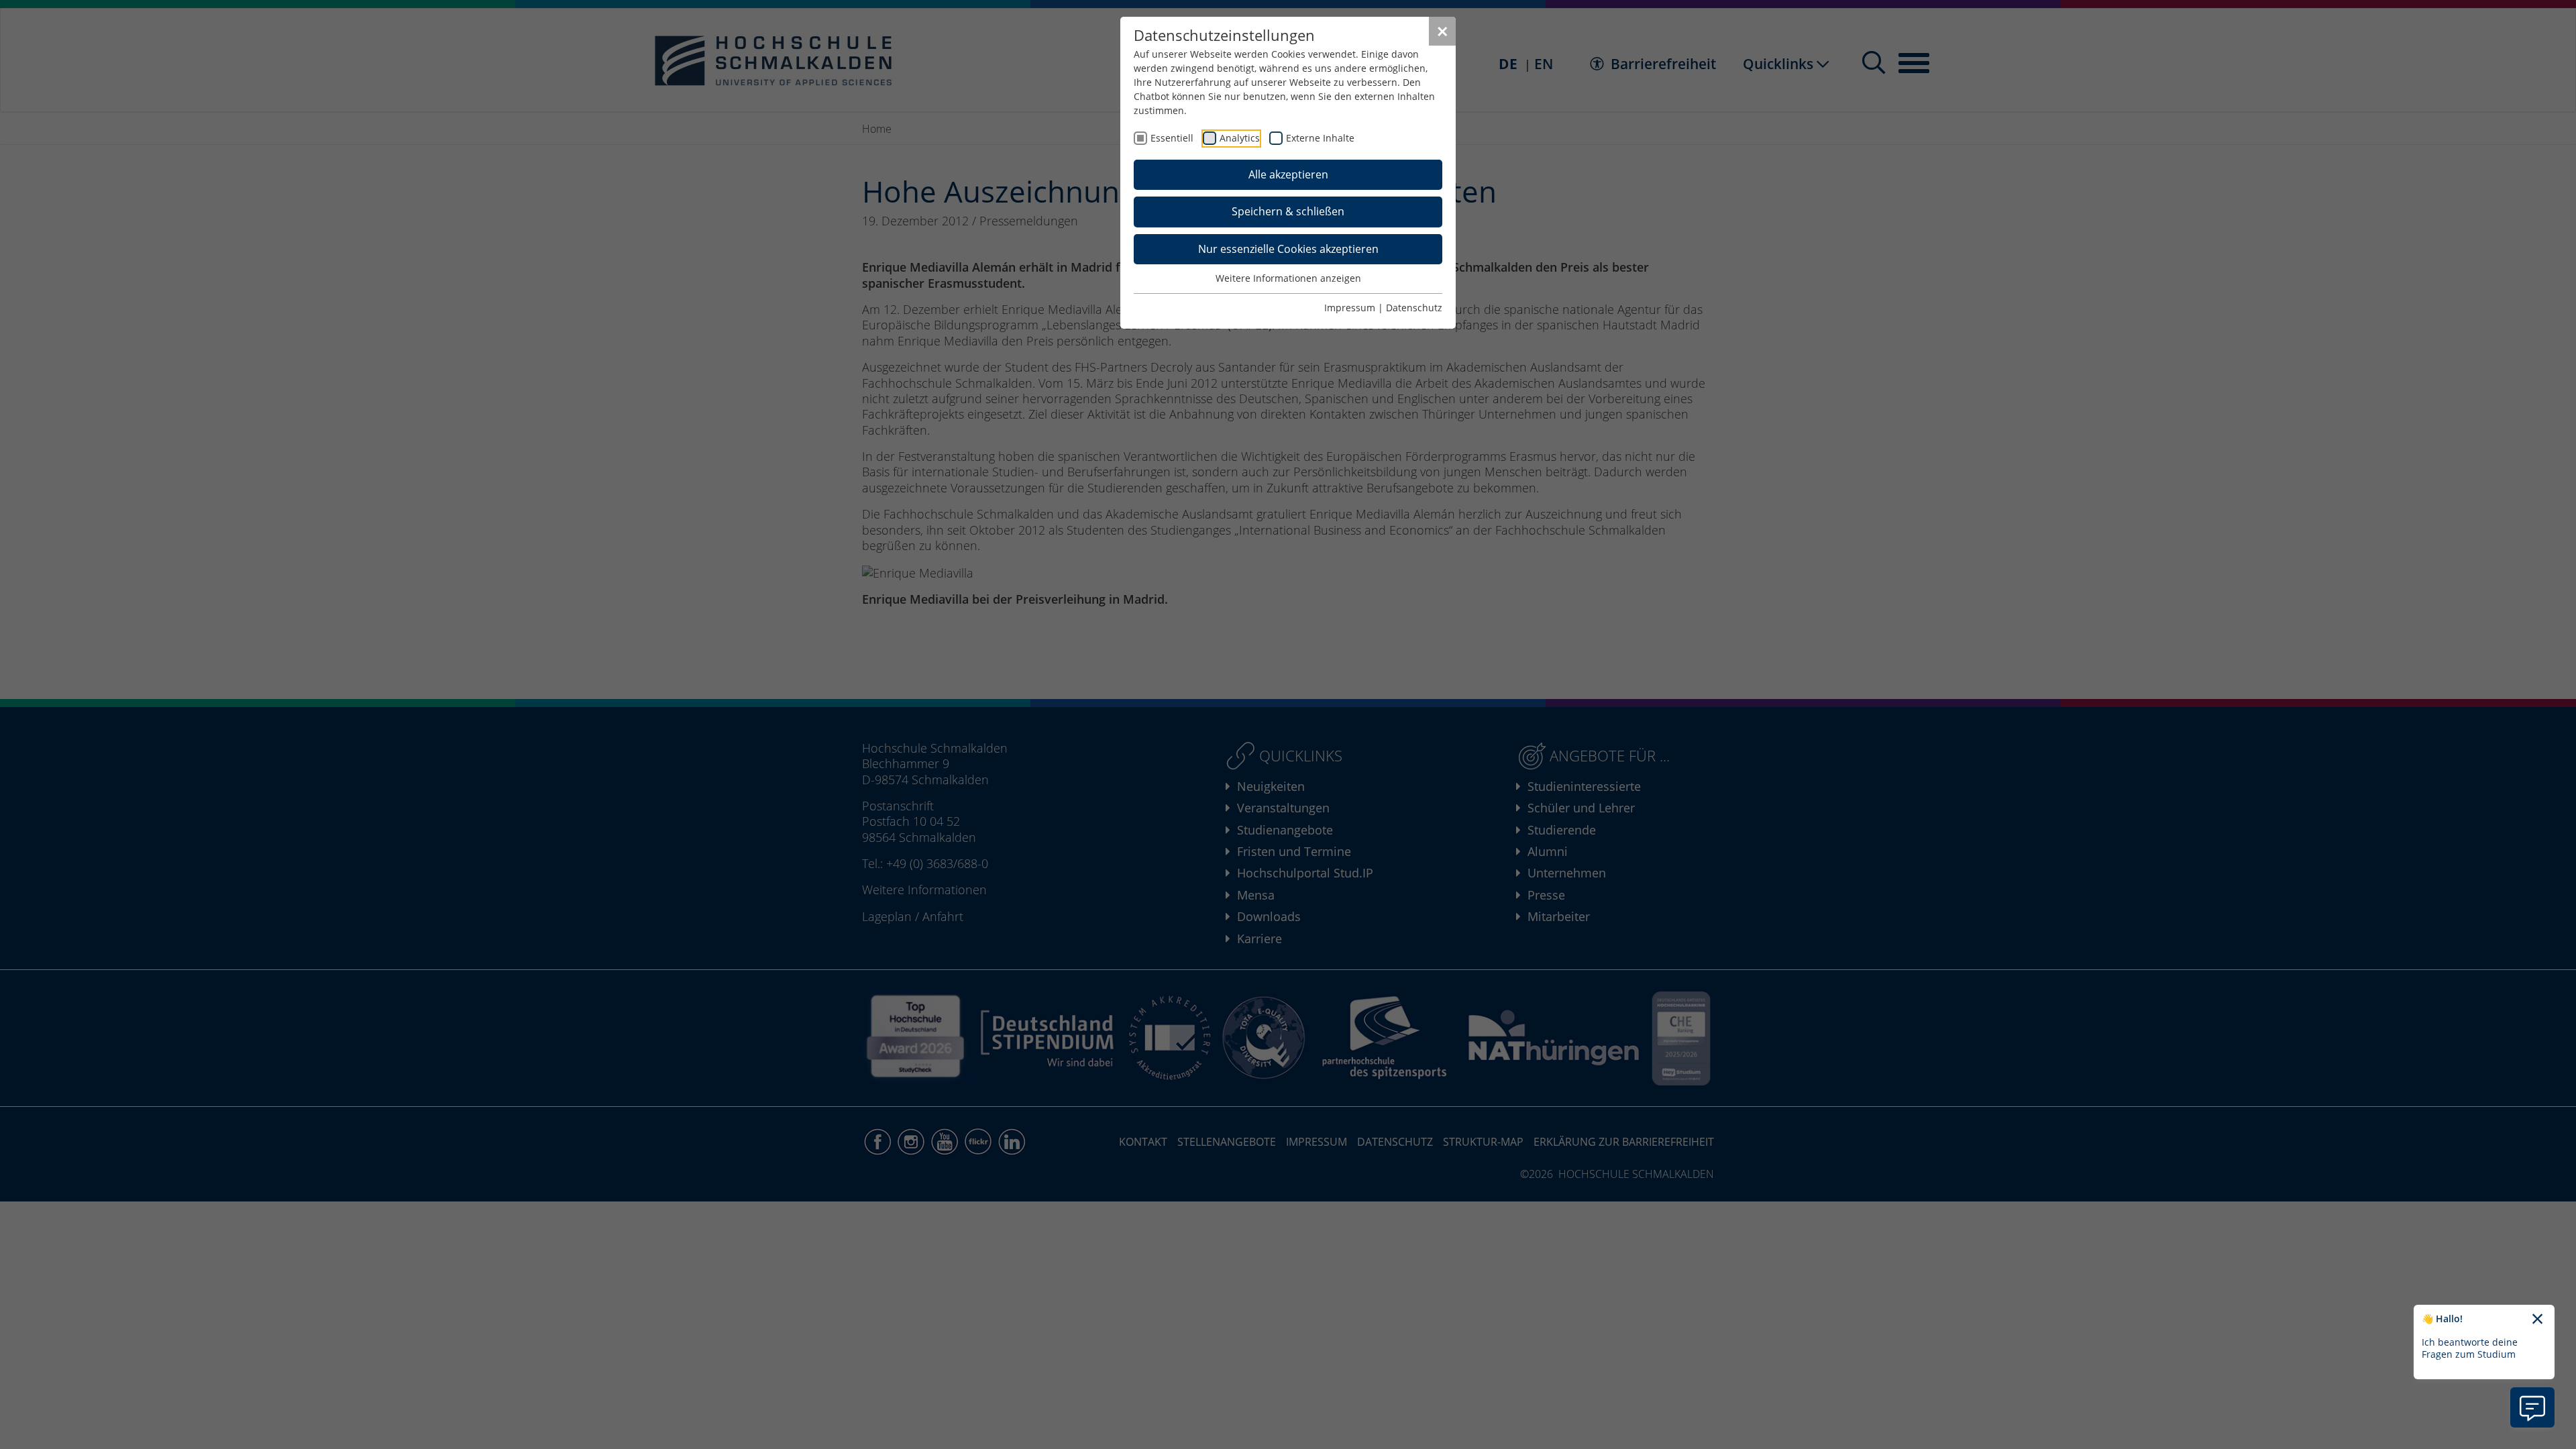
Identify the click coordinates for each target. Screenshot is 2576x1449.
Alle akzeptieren (1288, 174)
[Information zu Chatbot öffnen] (2532, 1407)
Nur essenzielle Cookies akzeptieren (1288, 249)
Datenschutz (1414, 308)
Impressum (1350, 308)
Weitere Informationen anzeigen (1288, 278)
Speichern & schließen (1288, 211)
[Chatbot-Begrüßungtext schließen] (2537, 1320)
